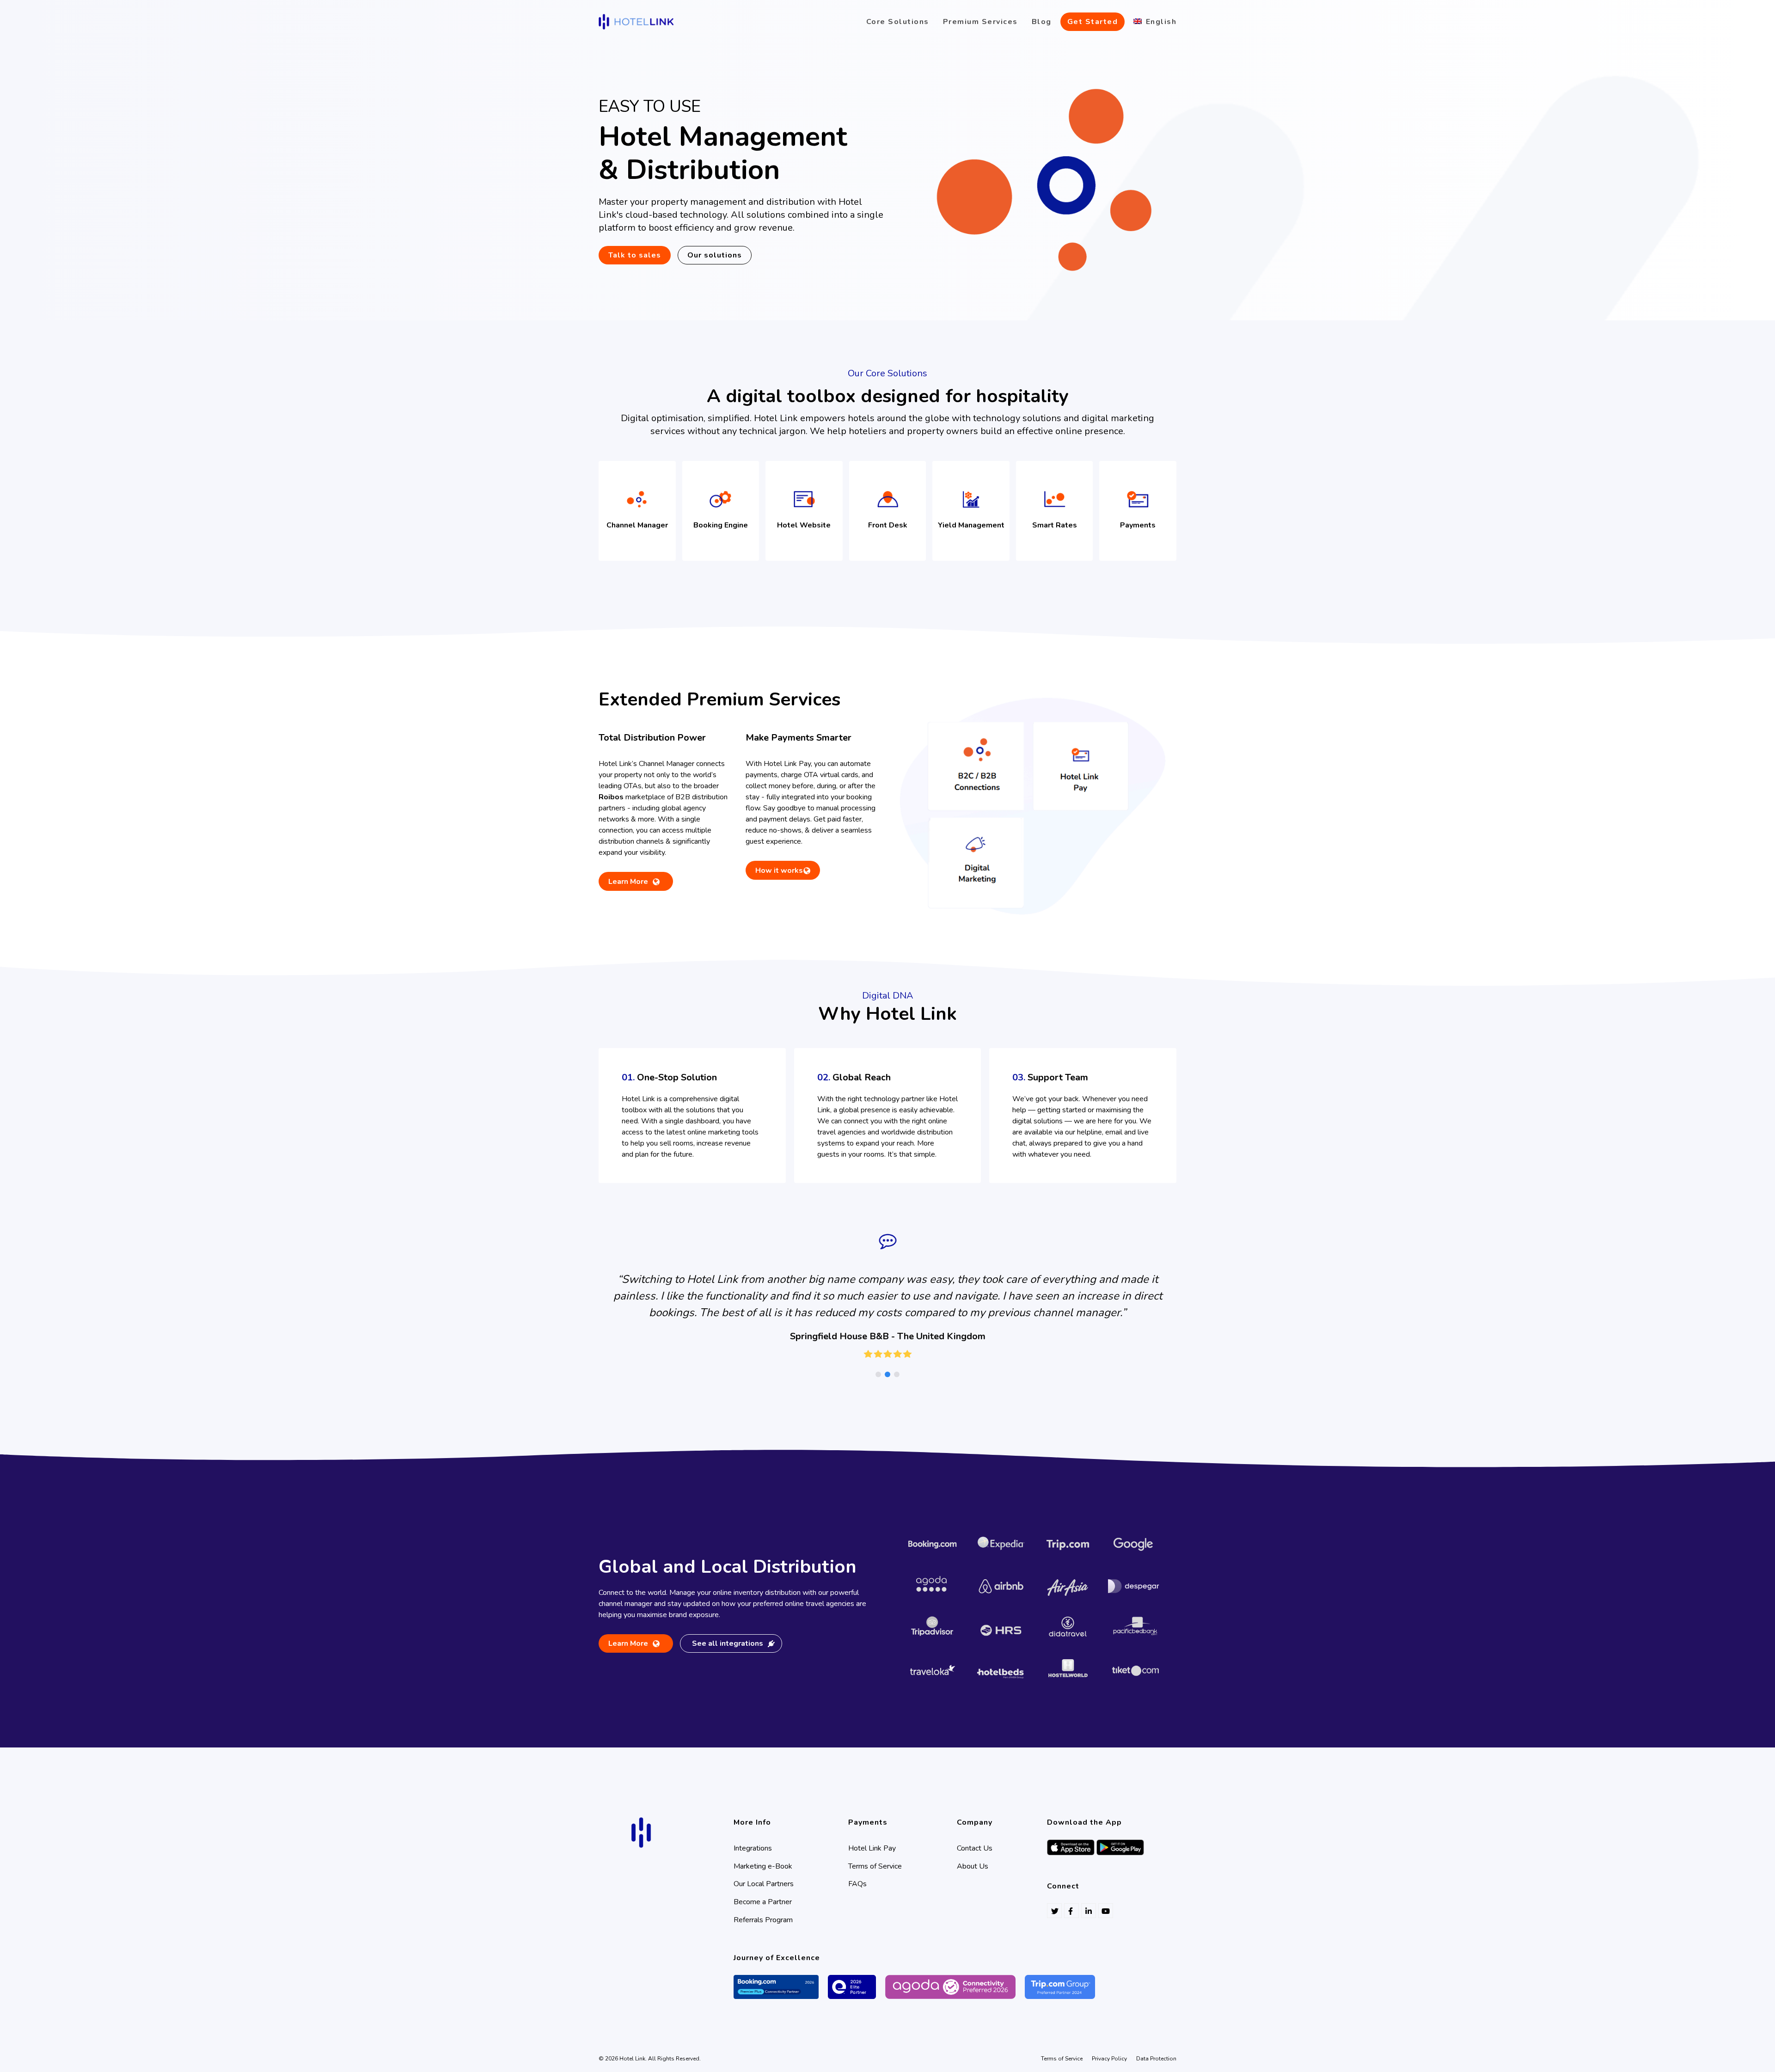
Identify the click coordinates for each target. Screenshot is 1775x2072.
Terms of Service (875, 1866)
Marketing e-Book (763, 1866)
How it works (779, 870)
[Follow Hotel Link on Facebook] (1071, 1911)
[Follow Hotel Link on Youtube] (1106, 1911)
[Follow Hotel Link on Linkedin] (1089, 1911)
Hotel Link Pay (872, 1848)
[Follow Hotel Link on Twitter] (1054, 1911)
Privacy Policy (1109, 2059)
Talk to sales (635, 255)
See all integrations (728, 1643)
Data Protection (1156, 2059)
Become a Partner (763, 1902)
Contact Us (975, 1848)
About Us (973, 1866)
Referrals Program (763, 1920)
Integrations (753, 1848)
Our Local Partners (764, 1884)
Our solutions (715, 255)
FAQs (857, 1884)
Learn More (628, 883)
